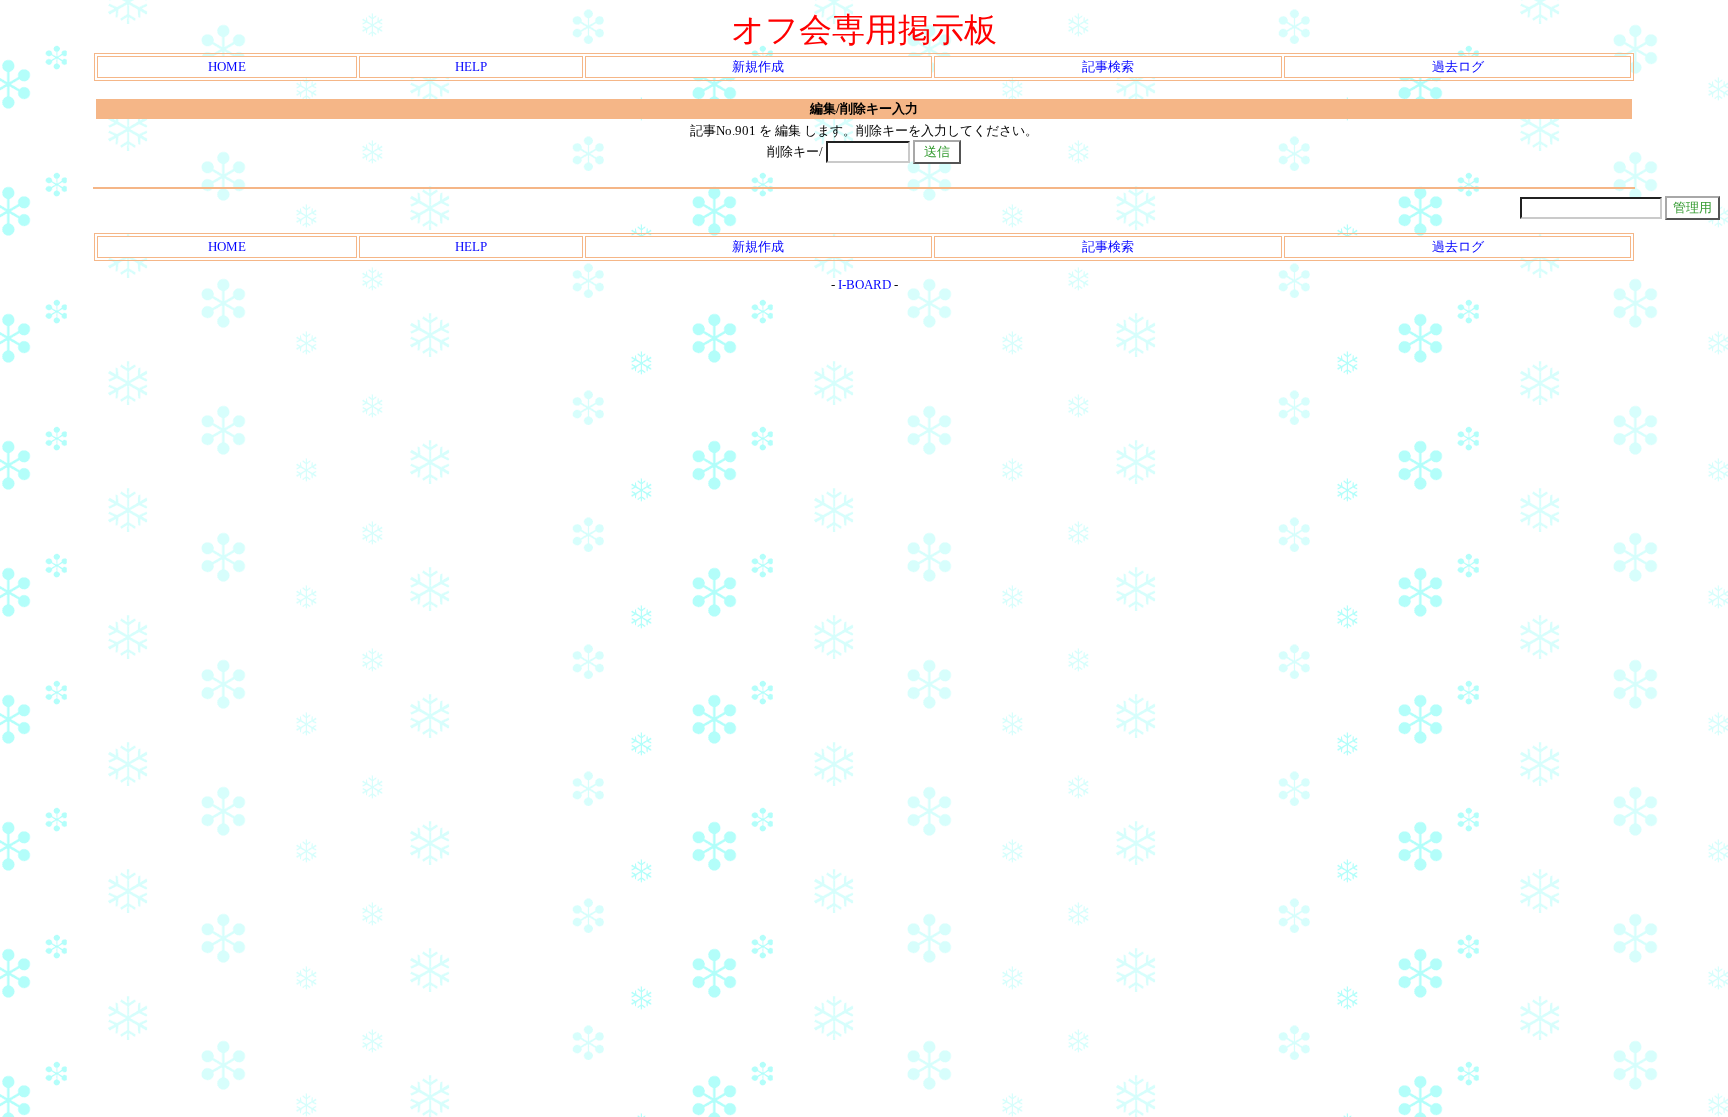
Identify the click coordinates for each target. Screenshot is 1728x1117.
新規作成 (758, 66)
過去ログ (1458, 66)
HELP (471, 66)
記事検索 (1108, 66)
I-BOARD (864, 284)
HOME (227, 66)
